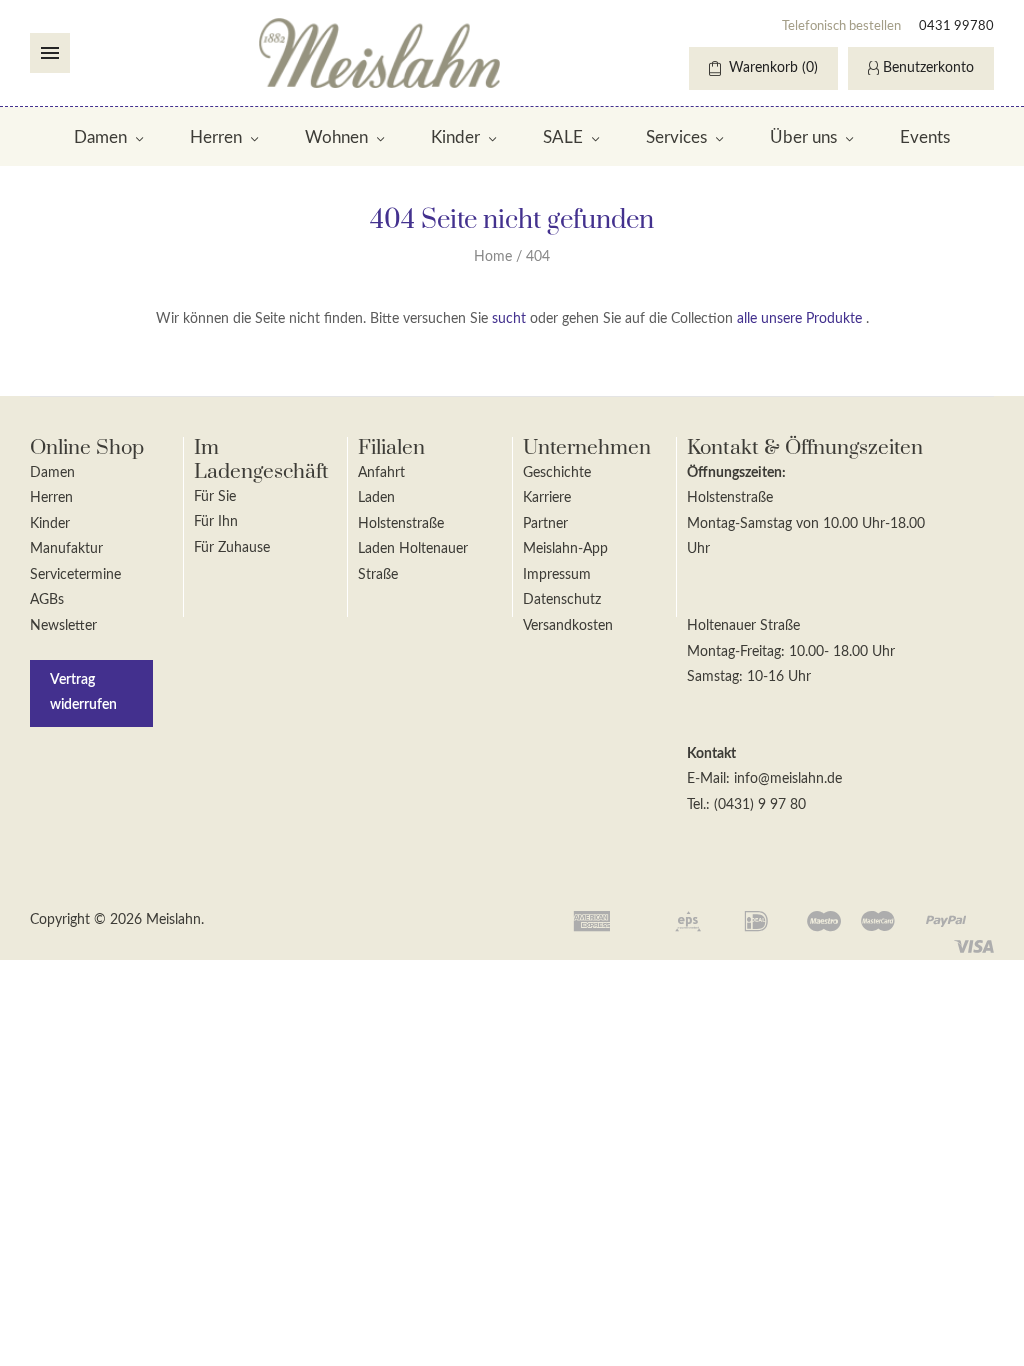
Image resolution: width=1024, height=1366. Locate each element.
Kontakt (711, 754)
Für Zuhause (232, 548)
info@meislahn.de (788, 779)
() (773, 68)
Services (676, 137)
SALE (563, 137)
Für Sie (215, 497)
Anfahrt (381, 473)
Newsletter (63, 626)
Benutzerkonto (928, 68)
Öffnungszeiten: (736, 473)
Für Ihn (216, 522)
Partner (545, 524)
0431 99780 (956, 26)
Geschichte (557, 473)
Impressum (557, 575)
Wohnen (336, 137)
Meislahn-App (565, 549)
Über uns (803, 137)
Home (493, 257)
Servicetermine (75, 575)
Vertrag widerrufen (83, 693)
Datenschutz (562, 600)
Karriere (547, 498)
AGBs (47, 600)
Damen (100, 137)
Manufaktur (66, 549)
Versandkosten (568, 626)
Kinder (455, 137)
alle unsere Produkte (799, 319)
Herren (216, 137)
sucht (509, 319)
